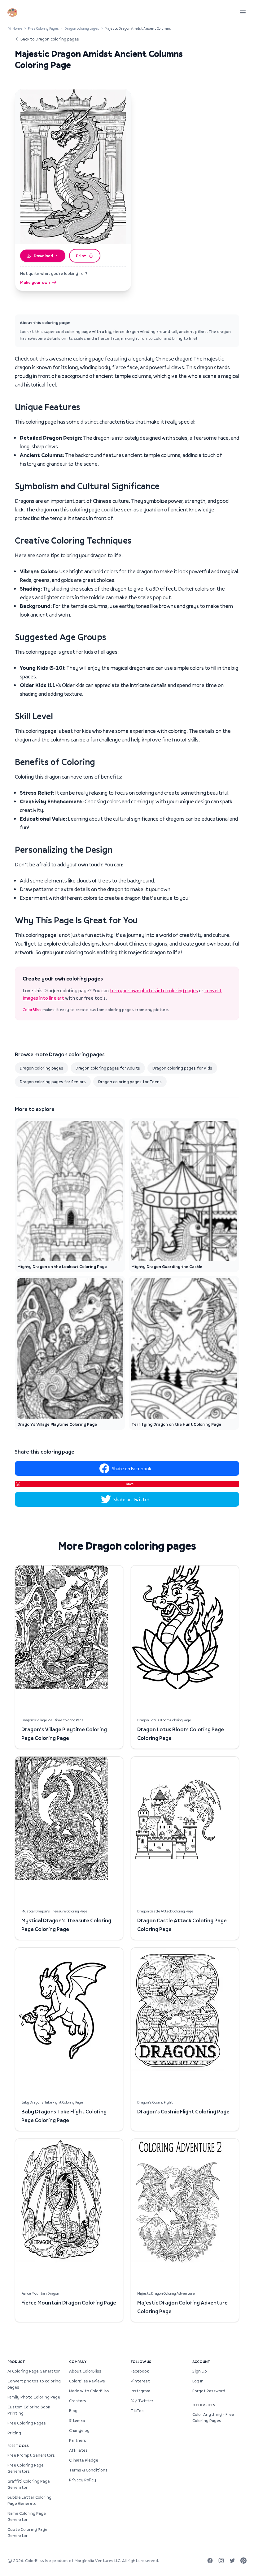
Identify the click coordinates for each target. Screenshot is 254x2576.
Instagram (140, 2391)
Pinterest (140, 2381)
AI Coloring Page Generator (34, 2371)
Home (17, 28)
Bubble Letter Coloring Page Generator (29, 2500)
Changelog (79, 2430)
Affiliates (78, 2450)
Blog (73, 2411)
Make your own (35, 282)
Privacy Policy (83, 2480)
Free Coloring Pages (43, 28)
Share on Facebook (131, 1468)
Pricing (14, 2433)
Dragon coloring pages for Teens (130, 1082)
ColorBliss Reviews (87, 2381)
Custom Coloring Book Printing (29, 2410)
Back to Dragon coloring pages (50, 39)
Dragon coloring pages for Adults (108, 1068)
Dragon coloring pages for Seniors (53, 1082)
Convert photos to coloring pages (34, 2384)
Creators (78, 2401)
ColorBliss (32, 1010)
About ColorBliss (85, 2371)
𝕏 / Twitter (142, 2401)
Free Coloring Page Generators (26, 2468)
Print (81, 256)
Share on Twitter (131, 1499)
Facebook (140, 2371)
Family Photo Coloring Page (34, 2397)
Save (130, 1484)
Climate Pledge (84, 2460)
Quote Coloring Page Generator (27, 2532)
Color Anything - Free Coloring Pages (213, 2417)
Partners (78, 2440)
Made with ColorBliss (89, 2391)
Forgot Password (209, 2391)
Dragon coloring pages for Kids (182, 1068)
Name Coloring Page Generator (27, 2516)
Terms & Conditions (88, 2470)
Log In (198, 2381)
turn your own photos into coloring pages (154, 990)
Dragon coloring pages (82, 28)
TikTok (137, 2411)
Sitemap (77, 2420)
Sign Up (200, 2371)
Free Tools (18, 2446)
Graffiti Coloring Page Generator (29, 2484)
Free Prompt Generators (31, 2455)
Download (43, 256)
